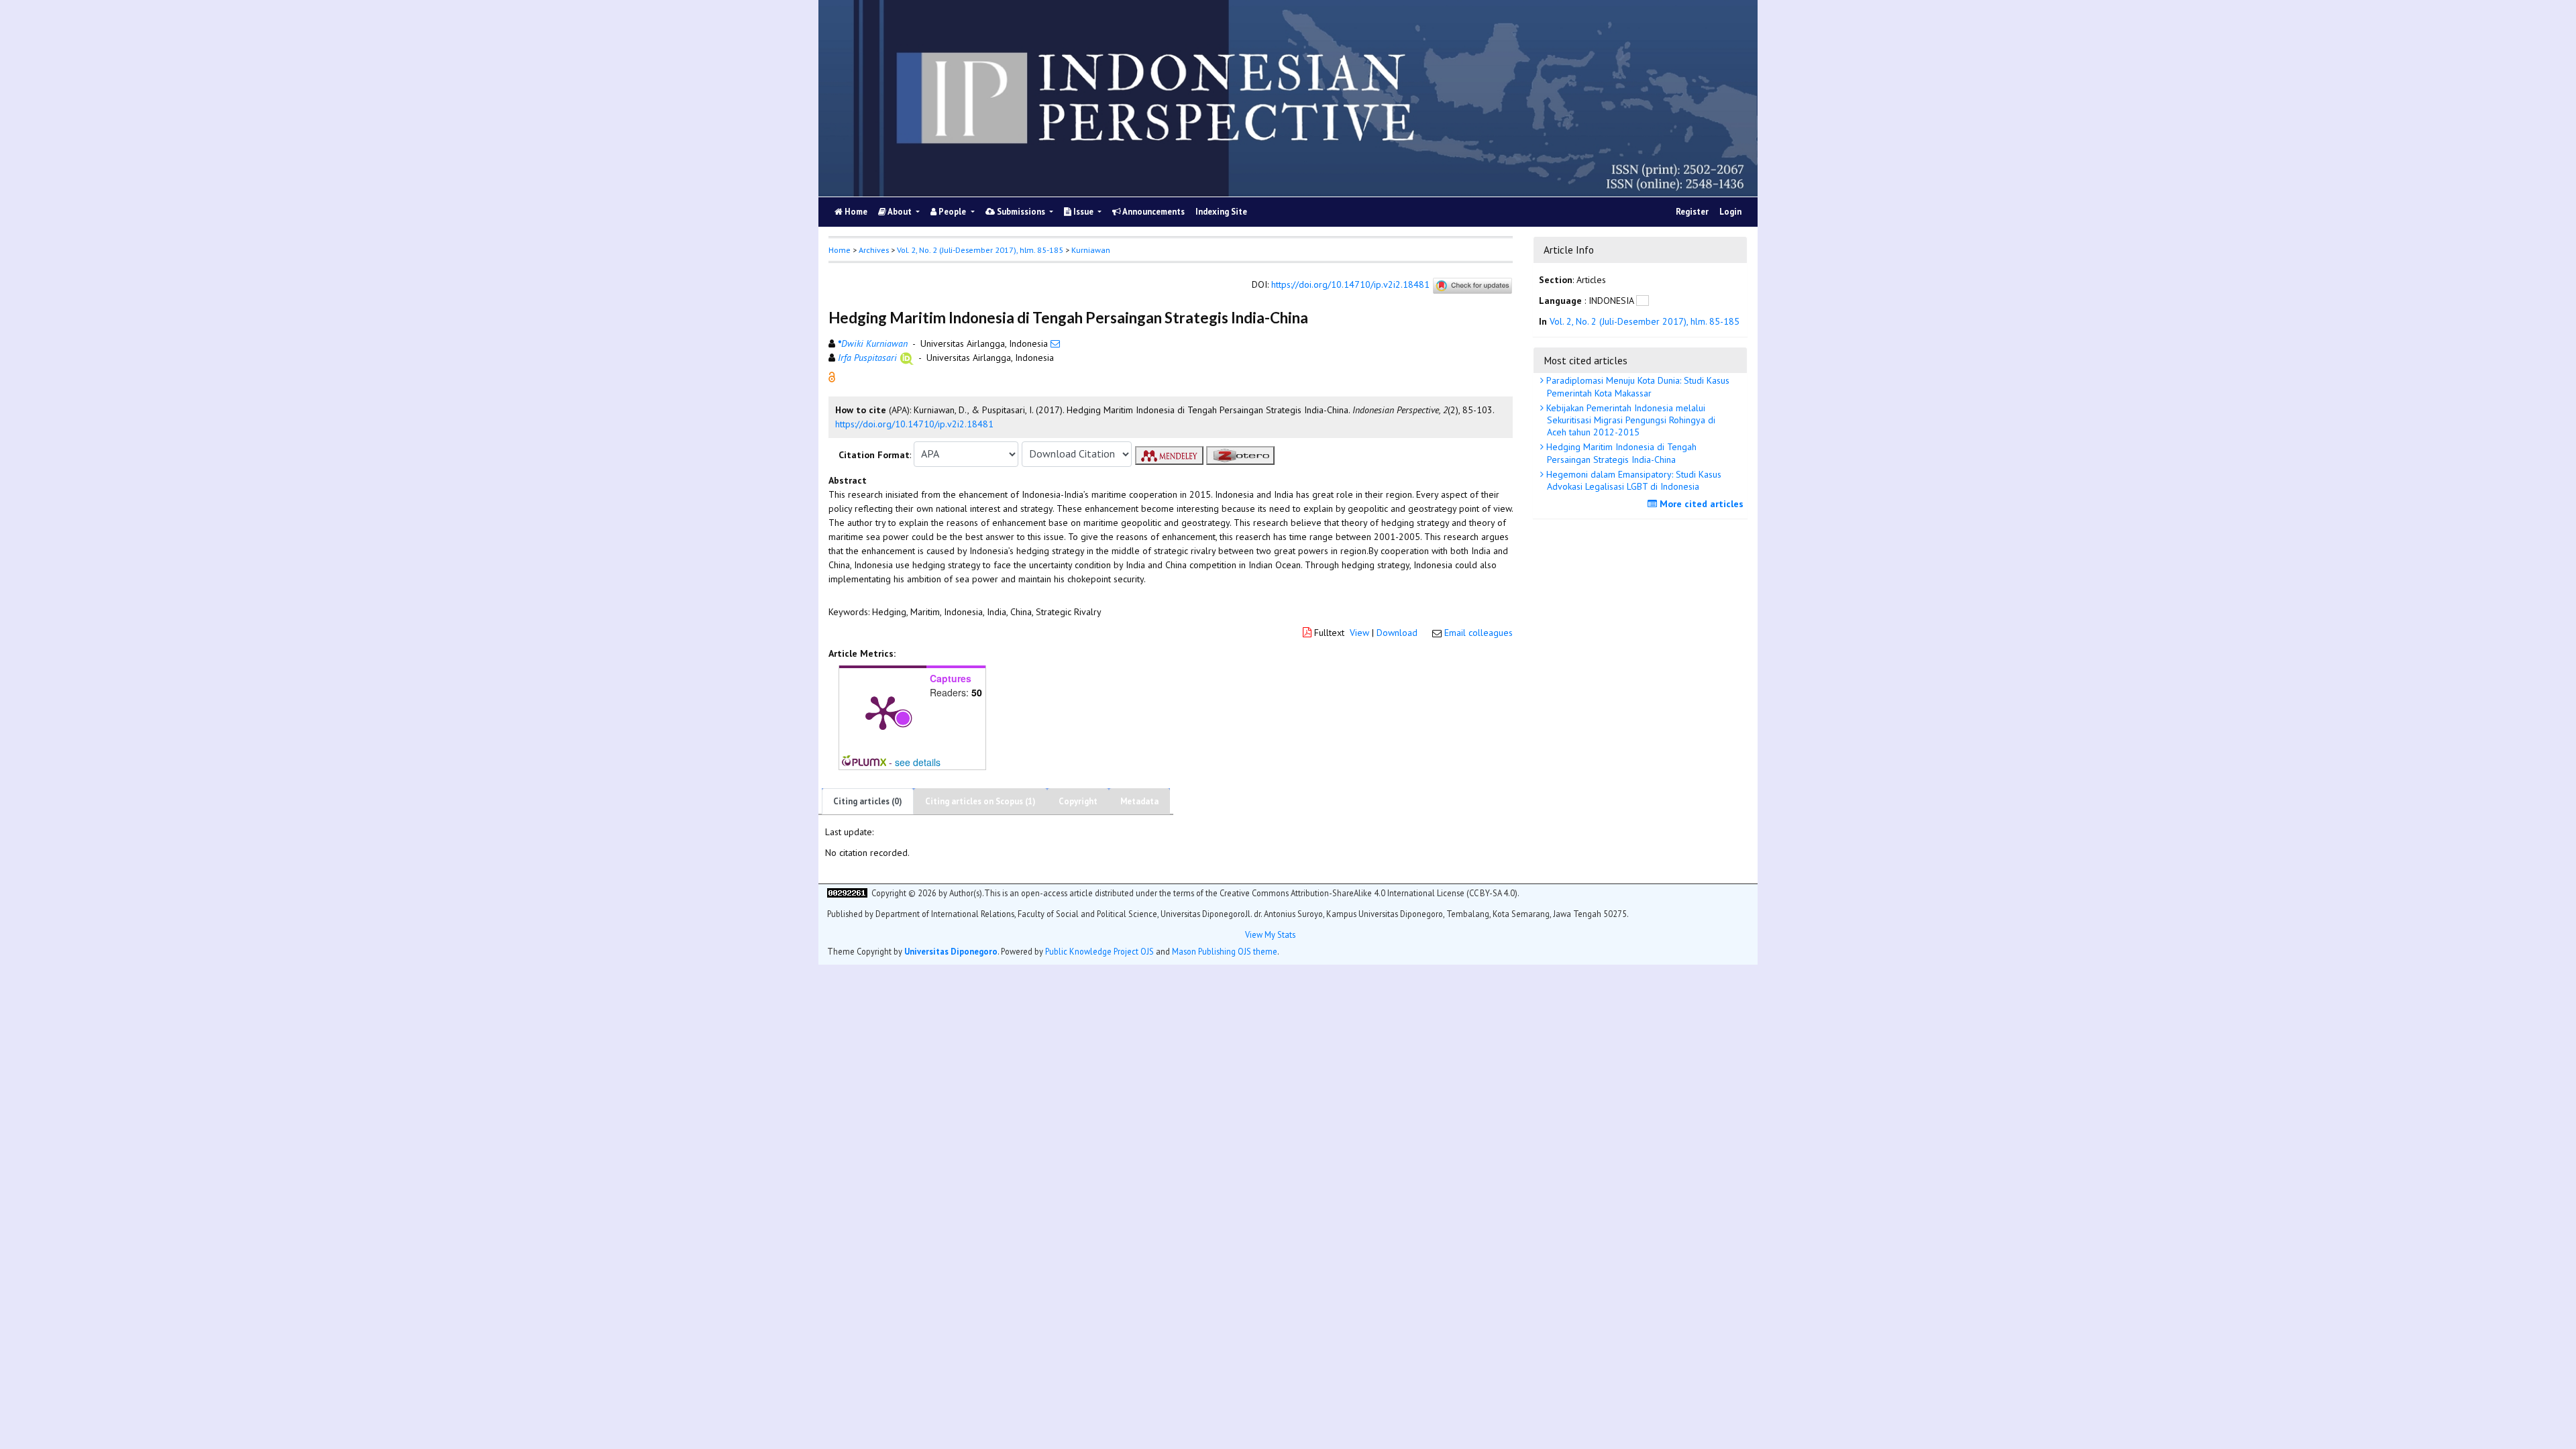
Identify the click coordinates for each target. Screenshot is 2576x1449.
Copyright (1078, 801)
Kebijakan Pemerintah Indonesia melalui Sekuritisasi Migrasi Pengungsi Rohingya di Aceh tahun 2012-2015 (1629, 420)
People (952, 212)
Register (1692, 212)
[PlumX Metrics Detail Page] (883, 712)
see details (918, 762)
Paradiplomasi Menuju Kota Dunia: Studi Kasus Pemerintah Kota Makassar (1636, 386)
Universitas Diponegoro (951, 951)
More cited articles (1700, 504)
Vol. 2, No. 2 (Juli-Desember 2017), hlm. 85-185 (980, 250)
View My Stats (1270, 934)
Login (1730, 212)
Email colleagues (1479, 633)
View (1359, 633)
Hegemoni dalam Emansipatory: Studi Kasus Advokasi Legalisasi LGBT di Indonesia (1632, 480)
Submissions (1021, 212)
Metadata (1139, 801)
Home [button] (840, 250)
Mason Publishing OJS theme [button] (1225, 951)
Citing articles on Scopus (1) (980, 801)
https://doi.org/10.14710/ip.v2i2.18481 (1350, 284)
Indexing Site (1221, 212)
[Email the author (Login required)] (1055, 343)
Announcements (1153, 212)
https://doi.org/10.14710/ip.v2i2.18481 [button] (914, 424)
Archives (874, 250)
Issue (1083, 212)
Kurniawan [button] (1091, 250)
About (900, 212)
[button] (832, 376)
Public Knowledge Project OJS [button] (1099, 951)
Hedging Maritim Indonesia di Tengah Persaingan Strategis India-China (1620, 453)
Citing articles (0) (868, 801)
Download (1397, 633)
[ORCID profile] (907, 358)
